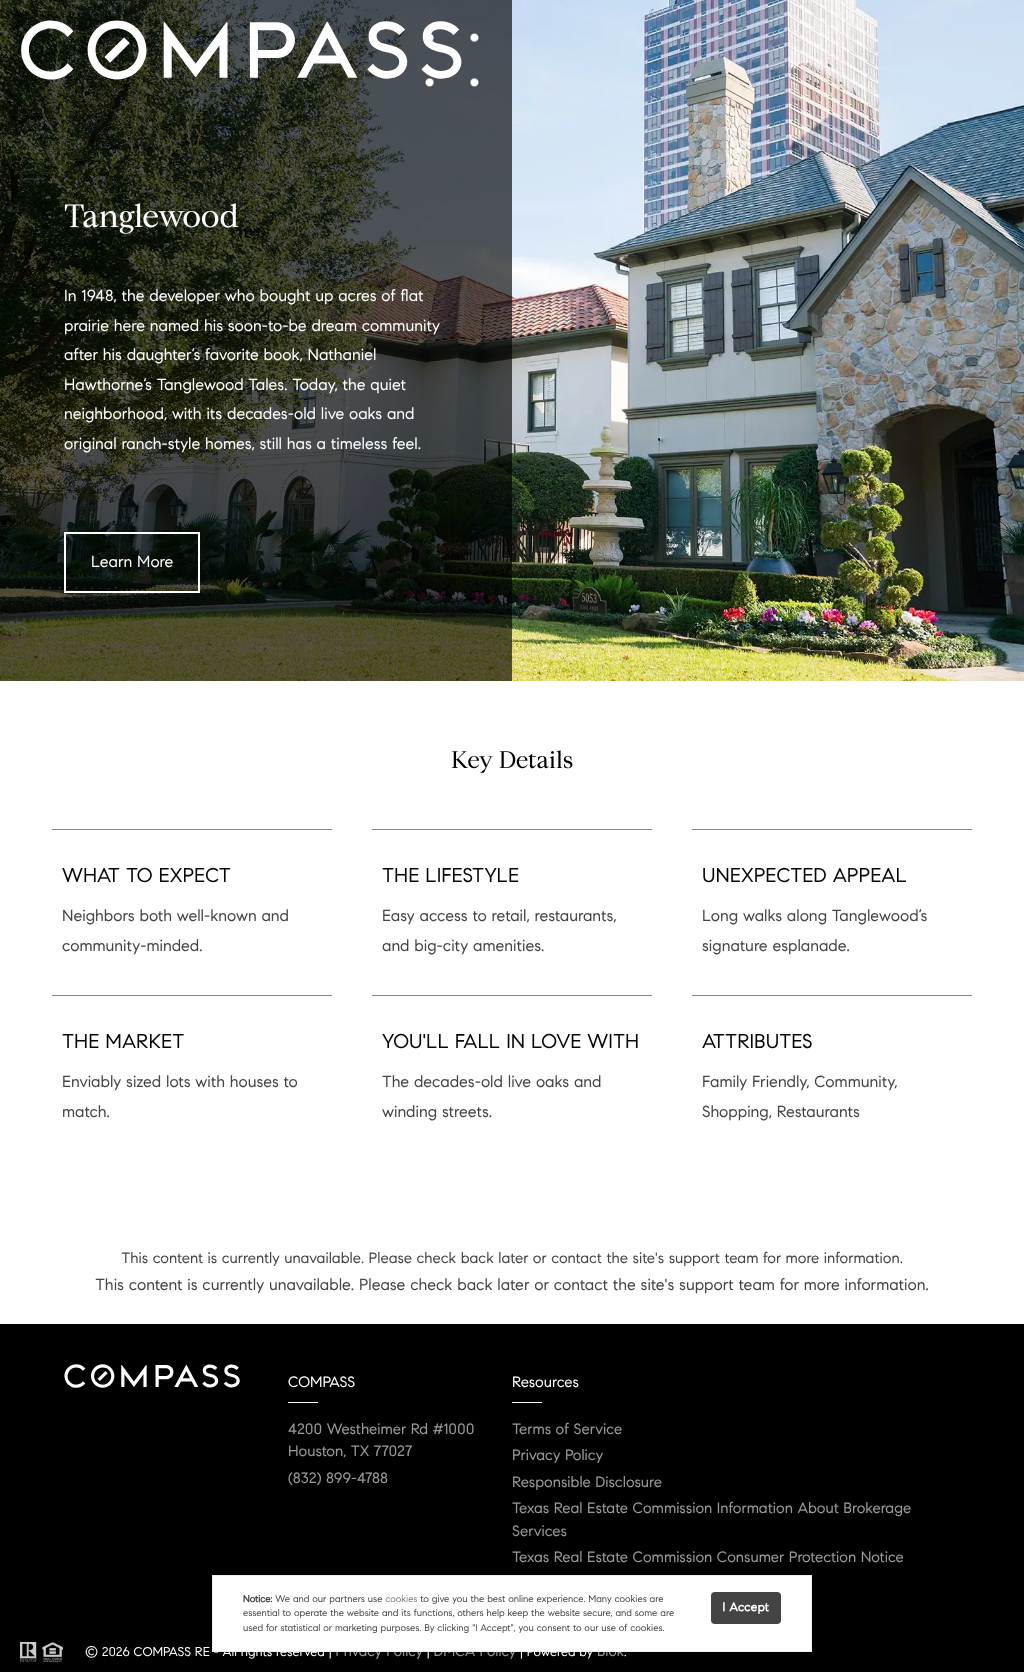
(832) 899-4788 (338, 1479)
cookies (401, 1599)
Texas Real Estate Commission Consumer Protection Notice (708, 1558)
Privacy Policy (557, 1456)
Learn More (132, 562)
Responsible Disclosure (587, 1483)
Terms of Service (567, 1430)
